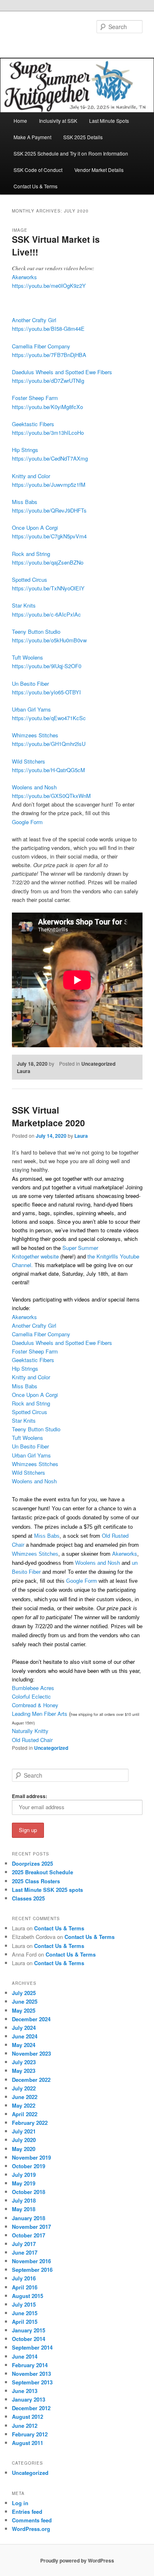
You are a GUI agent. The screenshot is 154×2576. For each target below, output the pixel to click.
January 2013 (29, 2399)
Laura (24, 1071)
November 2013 (31, 2374)
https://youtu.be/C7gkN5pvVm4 (49, 536)
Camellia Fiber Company (41, 346)
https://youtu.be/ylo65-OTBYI (46, 692)
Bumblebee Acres (33, 1688)
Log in (20, 2503)
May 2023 (24, 2071)
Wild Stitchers (29, 761)
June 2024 (25, 2036)
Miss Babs (25, 502)
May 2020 (24, 2149)
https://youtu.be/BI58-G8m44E (48, 329)
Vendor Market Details (99, 170)
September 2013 (32, 2382)
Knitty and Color (31, 476)
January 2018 (29, 2218)
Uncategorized (98, 1064)
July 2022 (24, 2088)
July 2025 (24, 1993)
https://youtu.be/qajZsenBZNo (48, 562)
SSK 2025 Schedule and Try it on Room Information (71, 153)
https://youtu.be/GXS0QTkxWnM (51, 796)
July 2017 (24, 2244)
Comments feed (32, 2520)
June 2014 (25, 2356)
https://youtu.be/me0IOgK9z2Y (49, 286)
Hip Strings (25, 450)
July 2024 (24, 2028)
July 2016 (24, 2278)
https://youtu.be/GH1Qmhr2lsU (49, 744)
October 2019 (29, 2166)
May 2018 (24, 2209)
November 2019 (31, 2157)
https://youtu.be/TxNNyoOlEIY (48, 588)
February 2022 (30, 2123)
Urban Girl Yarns (31, 709)
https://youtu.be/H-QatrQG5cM (48, 770)
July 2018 (24, 2200)
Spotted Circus (30, 580)
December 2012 (31, 2408)
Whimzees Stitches (35, 735)
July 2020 (24, 2140)
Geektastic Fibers (33, 424)
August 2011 (28, 2443)
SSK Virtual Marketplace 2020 (48, 1116)
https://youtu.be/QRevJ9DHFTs (49, 510)
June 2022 (25, 2097)
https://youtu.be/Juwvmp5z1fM (49, 485)
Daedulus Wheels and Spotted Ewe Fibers (62, 372)
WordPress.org (31, 2529)
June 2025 (25, 2001)
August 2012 (28, 2417)
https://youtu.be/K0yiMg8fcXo (47, 407)
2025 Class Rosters (36, 1881)
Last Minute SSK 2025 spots (47, 1890)
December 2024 (31, 2019)
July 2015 (24, 2304)
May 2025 (24, 2010)
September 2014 (32, 2347)
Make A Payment (32, 137)
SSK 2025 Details (83, 137)
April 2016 (25, 2287)
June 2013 (25, 2391)
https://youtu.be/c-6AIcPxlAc (46, 614)
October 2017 (29, 2235)
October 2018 (29, 2192)
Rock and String (31, 554)
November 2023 (31, 2053)
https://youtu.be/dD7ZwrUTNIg (48, 381)
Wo (34, 1481)
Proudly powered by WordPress (77, 2560)
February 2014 (30, 2365)
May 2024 (24, 2045)
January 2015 (29, 2330)
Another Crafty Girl (34, 320)
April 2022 (25, 2114)
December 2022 (31, 2080)
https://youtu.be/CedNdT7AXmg (50, 458)
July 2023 (24, 2062)
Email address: (30, 1796)
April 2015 (25, 2322)
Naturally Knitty (30, 1731)
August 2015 (28, 2296)
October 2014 (29, 2339)
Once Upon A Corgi (35, 528)
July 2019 (24, 2175)
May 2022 (24, 2105)
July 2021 (24, 2131)
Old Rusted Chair (32, 1740)
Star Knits (24, 605)
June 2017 (25, 2252)
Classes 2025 (28, 1898)
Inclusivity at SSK (58, 121)
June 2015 (25, 2313)
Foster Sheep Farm (35, 398)
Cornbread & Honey (35, 1705)
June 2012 (25, 2426)
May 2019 (24, 2183)
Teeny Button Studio (36, 632)
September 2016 (32, 2270)
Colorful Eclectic (31, 1696)
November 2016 (31, 2261)
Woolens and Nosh (34, 787)
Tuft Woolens (28, 657)
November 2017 (31, 2227)
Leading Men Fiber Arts (40, 1714)
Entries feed (27, 2512)
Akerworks (24, 277)
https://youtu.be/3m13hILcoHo (48, 433)
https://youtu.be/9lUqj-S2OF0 (47, 666)
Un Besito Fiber (30, 684)
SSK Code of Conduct (38, 170)
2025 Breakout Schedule (43, 1872)
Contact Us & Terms (36, 186)
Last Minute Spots (109, 121)
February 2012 (30, 2434)
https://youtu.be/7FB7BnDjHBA (49, 355)
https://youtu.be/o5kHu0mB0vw (49, 640)
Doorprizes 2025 (32, 1863)
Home (20, 121)
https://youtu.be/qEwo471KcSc (49, 718)
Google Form (27, 822)
